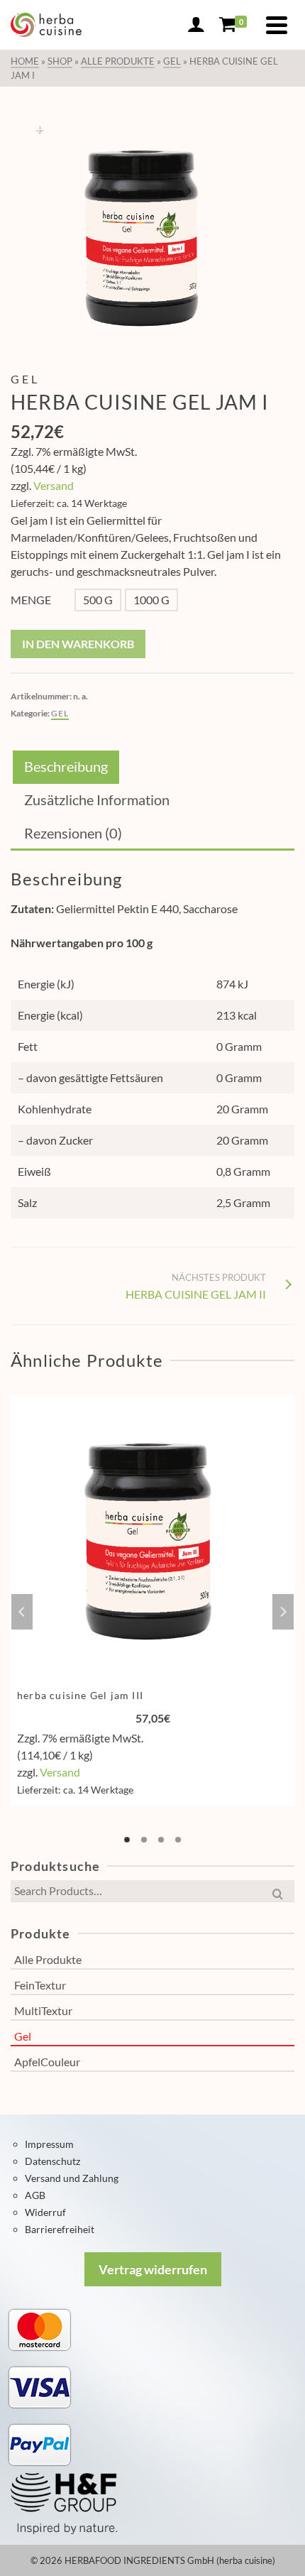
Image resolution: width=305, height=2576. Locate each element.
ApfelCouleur (47, 2062)
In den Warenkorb (78, 644)
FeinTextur (40, 1985)
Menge (31, 600)
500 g (98, 600)
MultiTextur (43, 2010)
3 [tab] (161, 1840)
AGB (35, 2195)
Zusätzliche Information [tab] (97, 799)
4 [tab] (178, 1840)
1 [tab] (127, 1840)
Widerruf (45, 2212)
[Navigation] (277, 25)
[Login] (196, 25)
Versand (54, 485)
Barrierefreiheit (60, 2229)
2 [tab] (144, 1840)
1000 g (151, 600)
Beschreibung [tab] (66, 766)
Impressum (49, 2144)
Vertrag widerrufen (153, 2269)
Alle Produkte (48, 1959)
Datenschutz (52, 2161)
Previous (22, 1612)
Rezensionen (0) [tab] (73, 833)
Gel (60, 713)
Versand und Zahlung (72, 2178)
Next (283, 1612)
